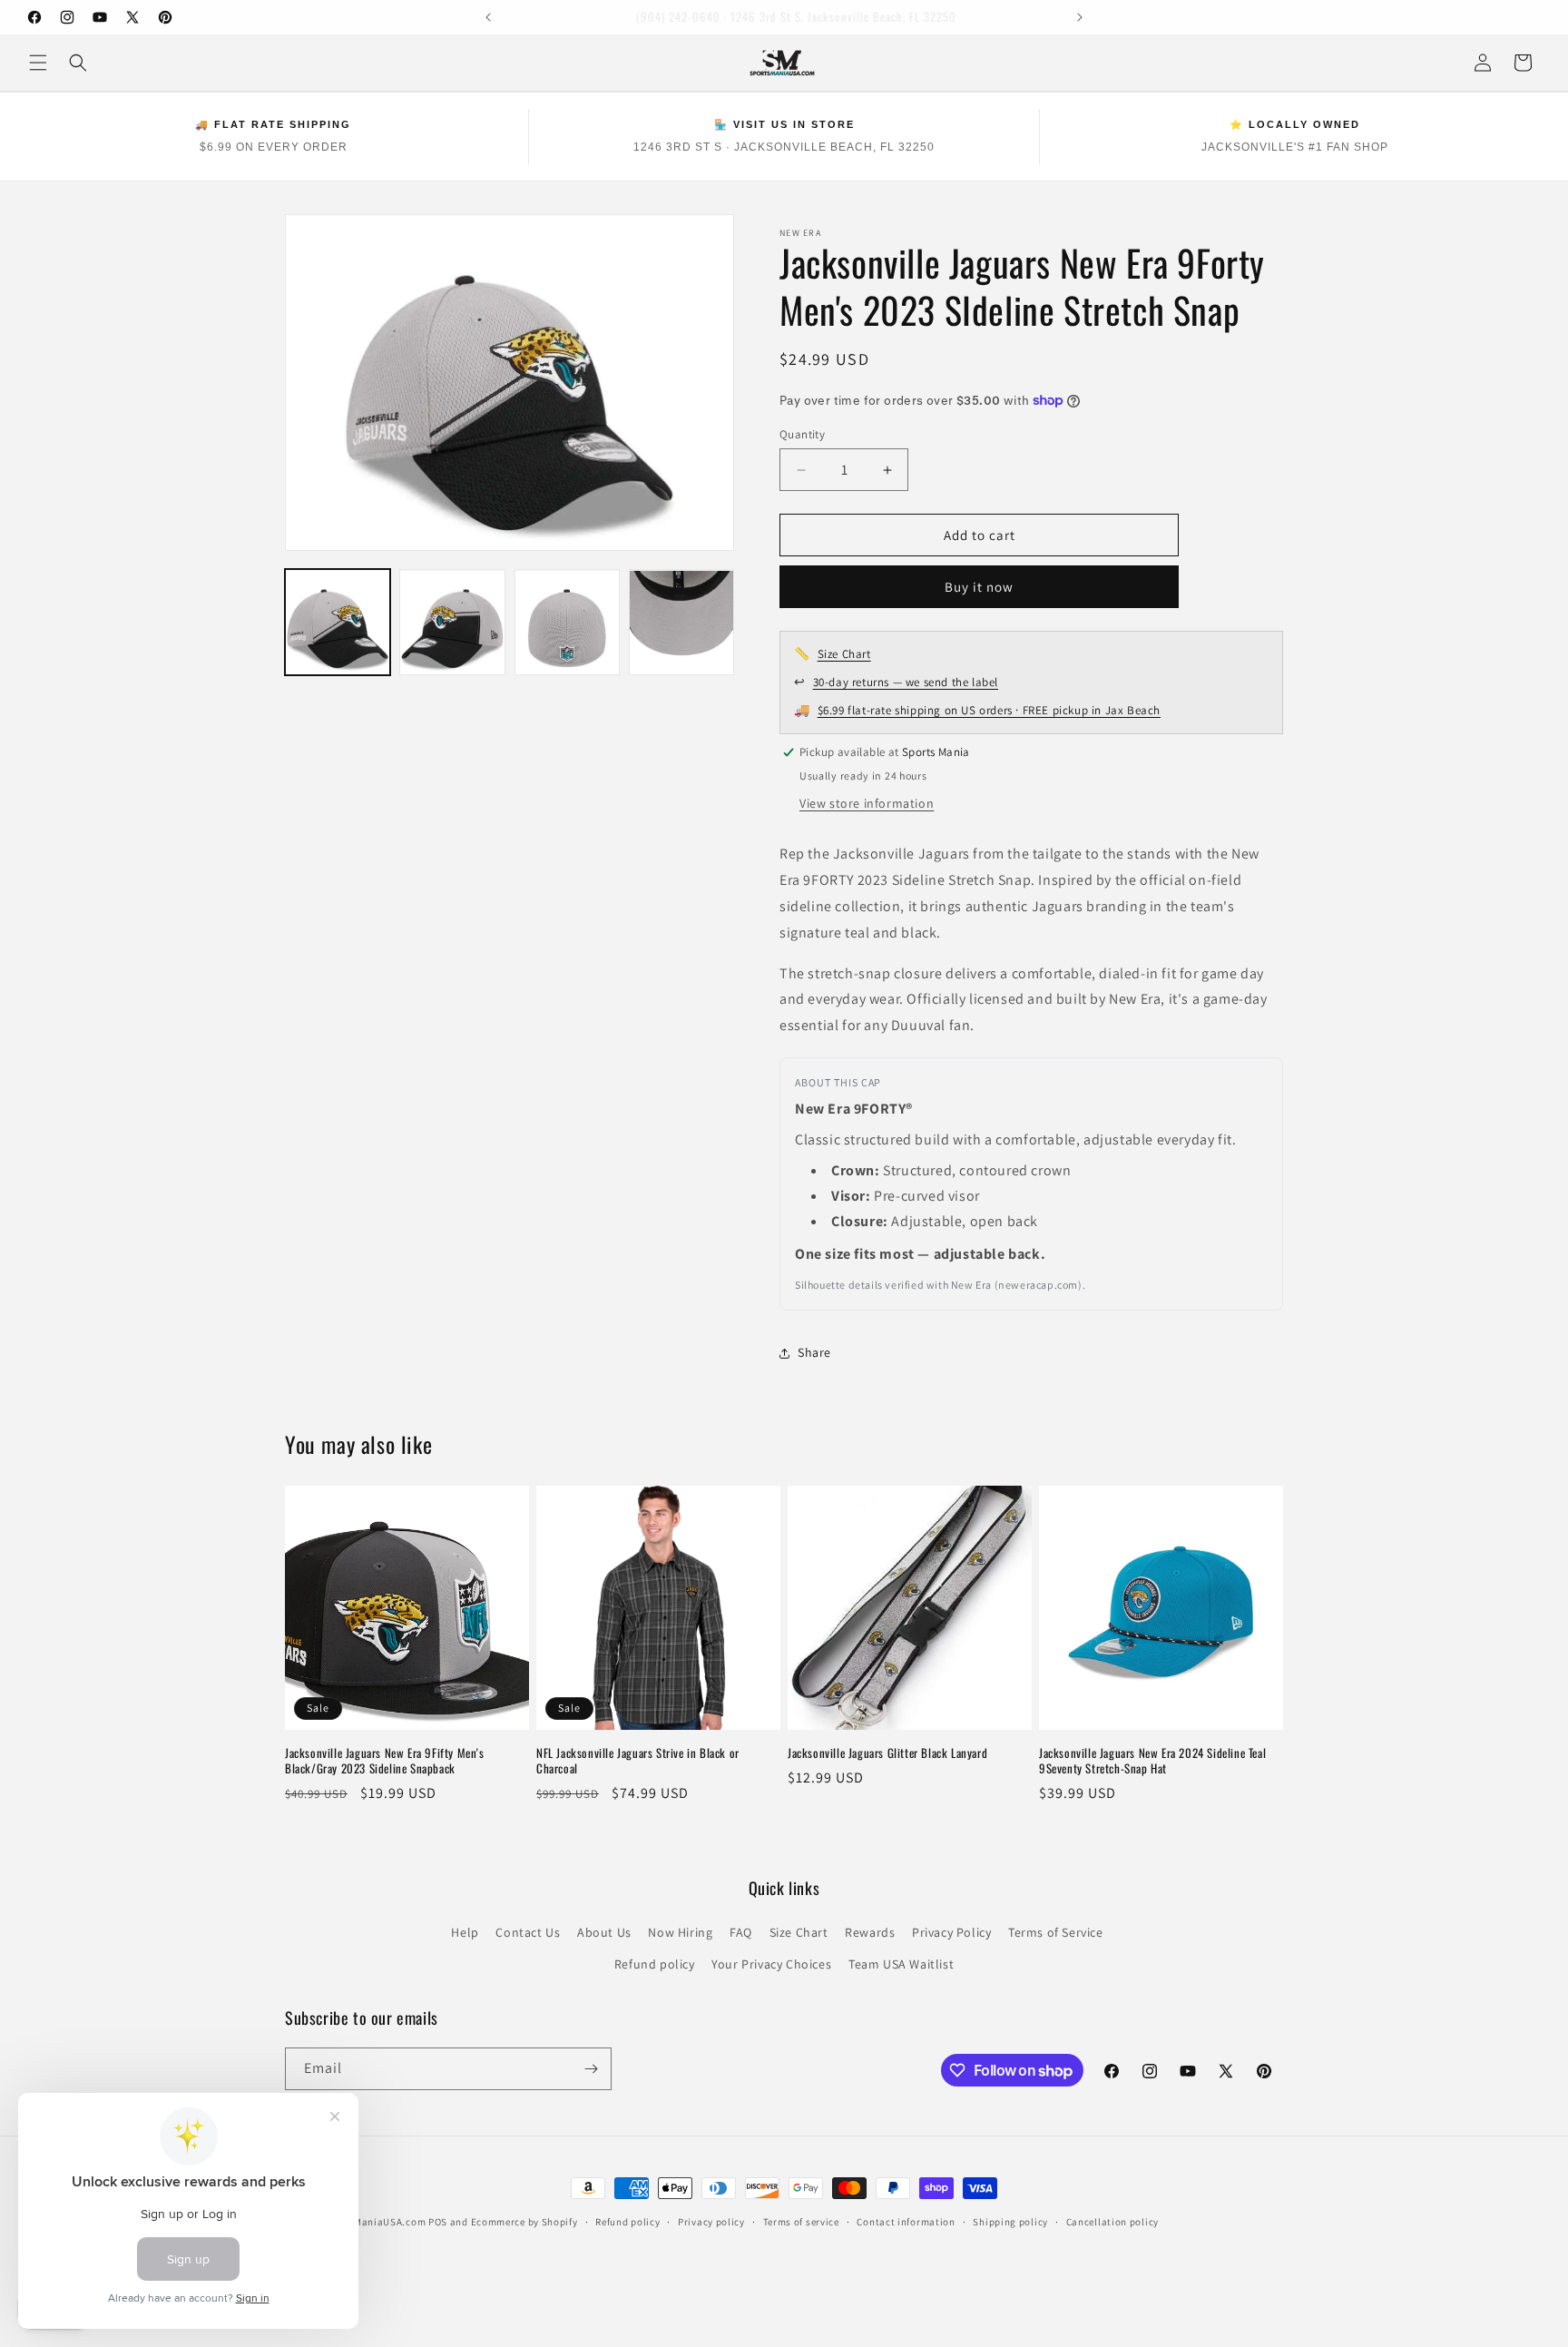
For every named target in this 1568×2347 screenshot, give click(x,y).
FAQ (741, 1932)
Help (465, 1932)
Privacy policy (711, 2222)
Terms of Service (1056, 1932)
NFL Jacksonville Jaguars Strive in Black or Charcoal (638, 1761)
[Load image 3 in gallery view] (567, 623)
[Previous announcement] (488, 17)
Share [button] (814, 1352)
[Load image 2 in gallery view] (452, 623)
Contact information (906, 2222)
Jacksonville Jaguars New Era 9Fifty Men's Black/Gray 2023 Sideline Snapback (385, 1761)
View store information (867, 803)
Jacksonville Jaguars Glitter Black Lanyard (887, 1753)
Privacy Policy (951, 1932)
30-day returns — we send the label (906, 682)
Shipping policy (1010, 2222)
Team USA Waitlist (901, 1964)
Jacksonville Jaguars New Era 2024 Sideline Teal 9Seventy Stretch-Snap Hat (1152, 1761)
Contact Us (528, 1932)
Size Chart (844, 654)
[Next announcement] (1080, 17)
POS (438, 2222)
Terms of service (801, 2222)
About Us (604, 1932)
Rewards (870, 1932)
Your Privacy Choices (771, 1964)
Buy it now (979, 587)
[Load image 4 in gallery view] (681, 623)
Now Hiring (680, 1932)
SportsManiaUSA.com (374, 2222)
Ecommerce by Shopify (524, 2222)
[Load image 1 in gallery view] (338, 623)
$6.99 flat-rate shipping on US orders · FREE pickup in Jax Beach (989, 710)
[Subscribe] (591, 2069)
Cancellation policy (1112, 2222)
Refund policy (655, 1964)
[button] (38, 63)
